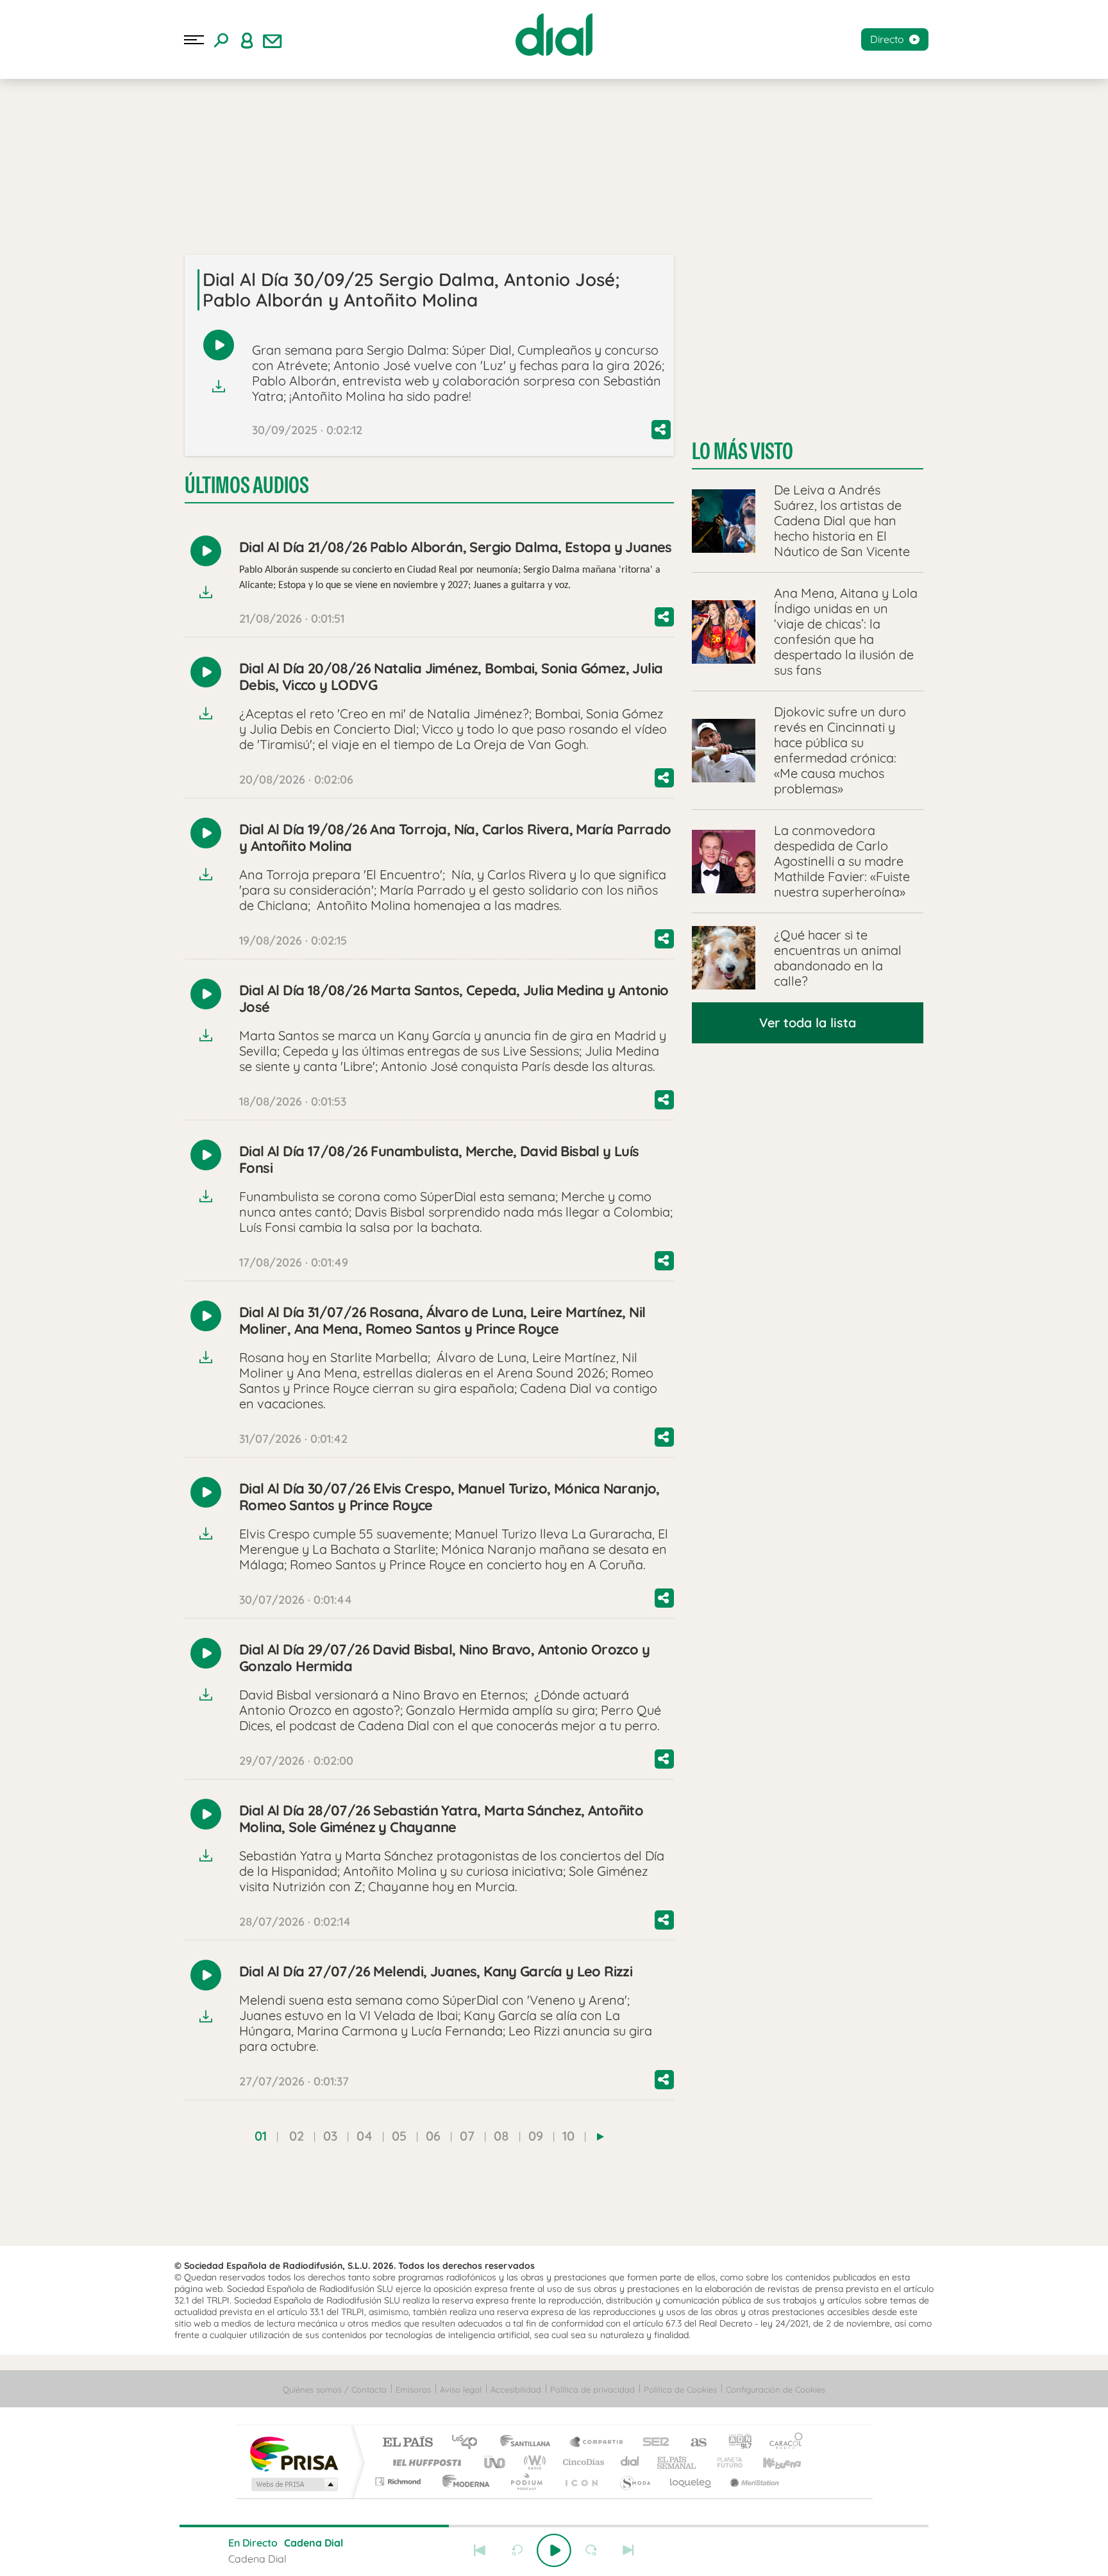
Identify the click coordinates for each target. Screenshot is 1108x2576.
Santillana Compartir (597, 2443)
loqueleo (691, 2481)
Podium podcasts (526, 2481)
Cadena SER (652, 2443)
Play (554, 2550)
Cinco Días (582, 2462)
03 (330, 2136)
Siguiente (628, 2550)
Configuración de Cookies (776, 2389)
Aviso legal (461, 2389)
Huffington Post (424, 2462)
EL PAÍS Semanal (677, 2462)
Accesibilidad (516, 2389)
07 (467, 2136)
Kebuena (771, 2462)
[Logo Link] (554, 35)
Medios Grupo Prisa (293, 2484)
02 (297, 2136)
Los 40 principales (469, 2443)
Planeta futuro (725, 2462)
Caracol (782, 2443)
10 (568, 2136)
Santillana (529, 2443)
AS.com (693, 2443)
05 (399, 2136)
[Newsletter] (273, 40)
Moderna (463, 2481)
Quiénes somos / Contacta (335, 2389)
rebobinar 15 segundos (517, 2550)
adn (735, 2443)
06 (433, 2136)
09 (536, 2136)
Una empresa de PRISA (294, 2453)
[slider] (554, 2526)
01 (261, 2136)
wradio (533, 2462)
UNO (496, 2462)
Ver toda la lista (808, 1023)
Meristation (753, 2481)
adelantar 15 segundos (591, 2550)
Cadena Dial (630, 2462)
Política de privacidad (592, 2389)
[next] (600, 2137)
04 (365, 2136)
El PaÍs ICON (581, 2481)
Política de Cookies (680, 2389)
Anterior (480, 2550)
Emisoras (413, 2389)
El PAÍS (407, 2443)
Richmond (399, 2481)
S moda (634, 2481)
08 (501, 2136)
